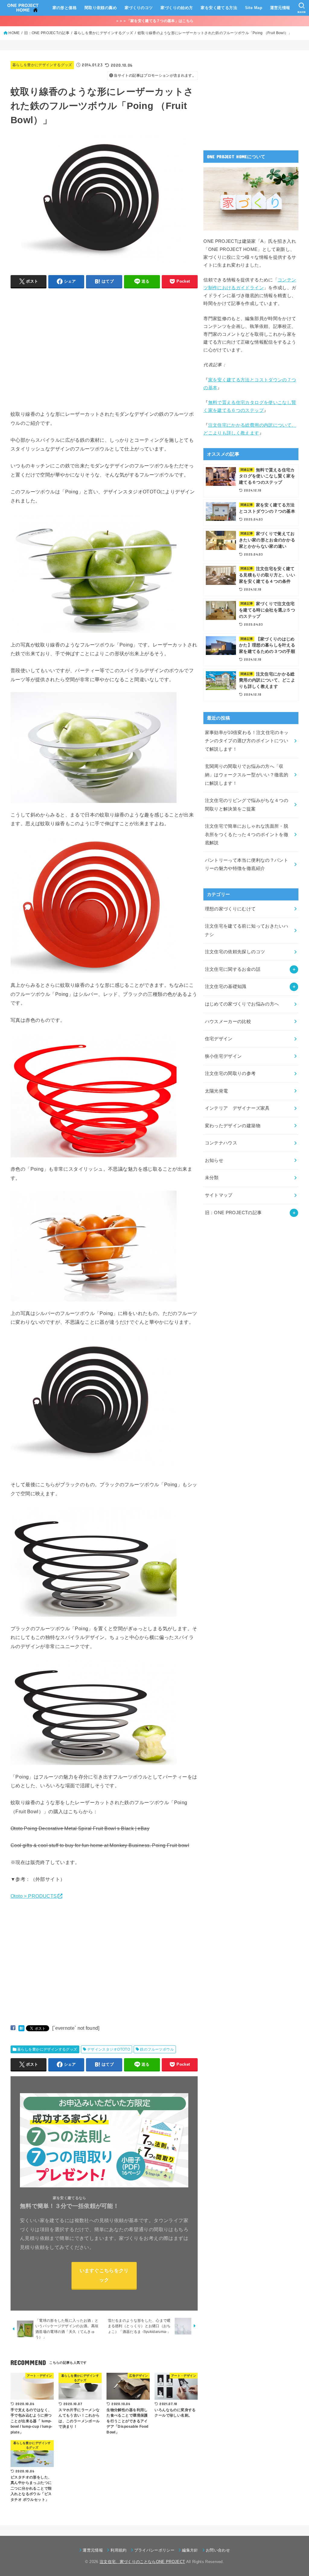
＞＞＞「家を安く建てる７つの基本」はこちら (154, 21)
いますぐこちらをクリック (104, 2275)
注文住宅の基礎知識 (226, 986)
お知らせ (214, 1160)
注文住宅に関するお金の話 (233, 969)
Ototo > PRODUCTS (34, 1896)
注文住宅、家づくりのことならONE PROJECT (142, 2562)
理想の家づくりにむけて (230, 909)
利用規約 (118, 2550)
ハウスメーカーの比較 (228, 1022)
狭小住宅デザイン (223, 1056)
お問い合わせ (218, 2550)
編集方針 (190, 2550)
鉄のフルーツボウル (157, 2049)
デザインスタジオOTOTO (109, 2049)
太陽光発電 (217, 1091)
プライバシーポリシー (154, 2550)
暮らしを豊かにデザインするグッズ (42, 65)
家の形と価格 (65, 8)
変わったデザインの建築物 (233, 1126)
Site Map (254, 8)
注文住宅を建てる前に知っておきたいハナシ (247, 930)
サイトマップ (219, 1195)
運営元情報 (280, 8)
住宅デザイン (219, 1039)
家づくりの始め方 (177, 8)
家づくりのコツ (139, 8)
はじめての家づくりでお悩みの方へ (242, 1004)
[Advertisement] (61, 357)
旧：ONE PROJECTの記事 (233, 1213)
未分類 (212, 1178)
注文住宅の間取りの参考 (230, 1073)
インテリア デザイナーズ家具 (237, 1108)
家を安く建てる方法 (219, 8)
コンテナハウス (221, 1143)
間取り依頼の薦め (101, 8)
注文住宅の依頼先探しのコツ (235, 952)
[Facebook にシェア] (13, 2028)
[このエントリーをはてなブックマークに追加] (21, 2028)
